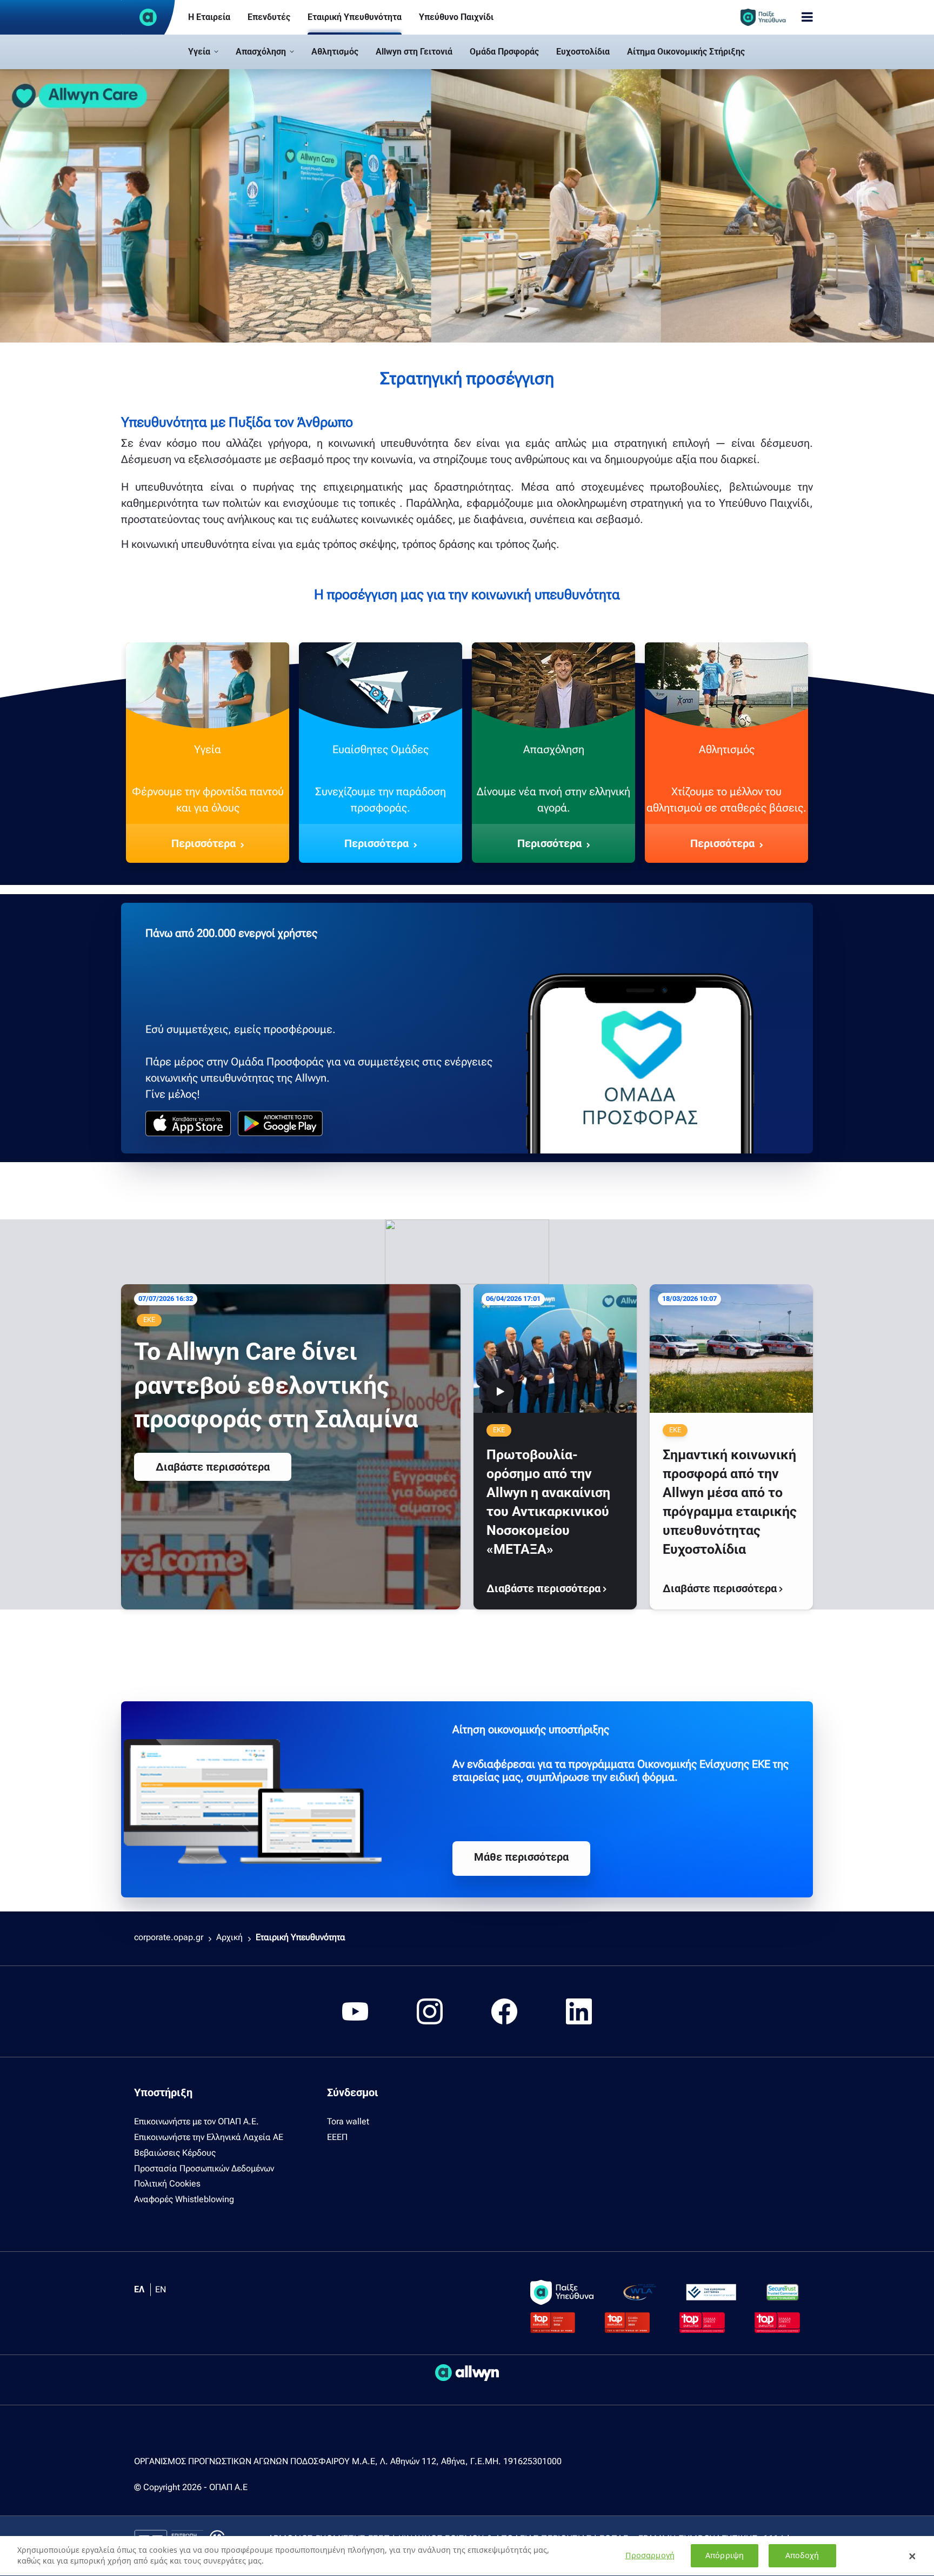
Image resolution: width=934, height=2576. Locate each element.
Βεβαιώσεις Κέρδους (175, 2153)
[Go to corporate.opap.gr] (148, 17)
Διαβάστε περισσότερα (213, 1467)
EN (161, 2289)
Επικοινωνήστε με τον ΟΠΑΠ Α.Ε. (196, 2121)
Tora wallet (348, 2121)
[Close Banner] (912, 2556)
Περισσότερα (204, 843)
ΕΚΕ (149, 1320)
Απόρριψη (725, 2556)
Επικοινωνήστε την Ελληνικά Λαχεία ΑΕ (209, 2137)
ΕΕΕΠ (337, 2137)
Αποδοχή (802, 2556)
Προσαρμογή (650, 2556)
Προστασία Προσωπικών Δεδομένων (204, 2168)
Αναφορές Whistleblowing (184, 2199)
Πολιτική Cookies (167, 2183)
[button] (203, 52)
